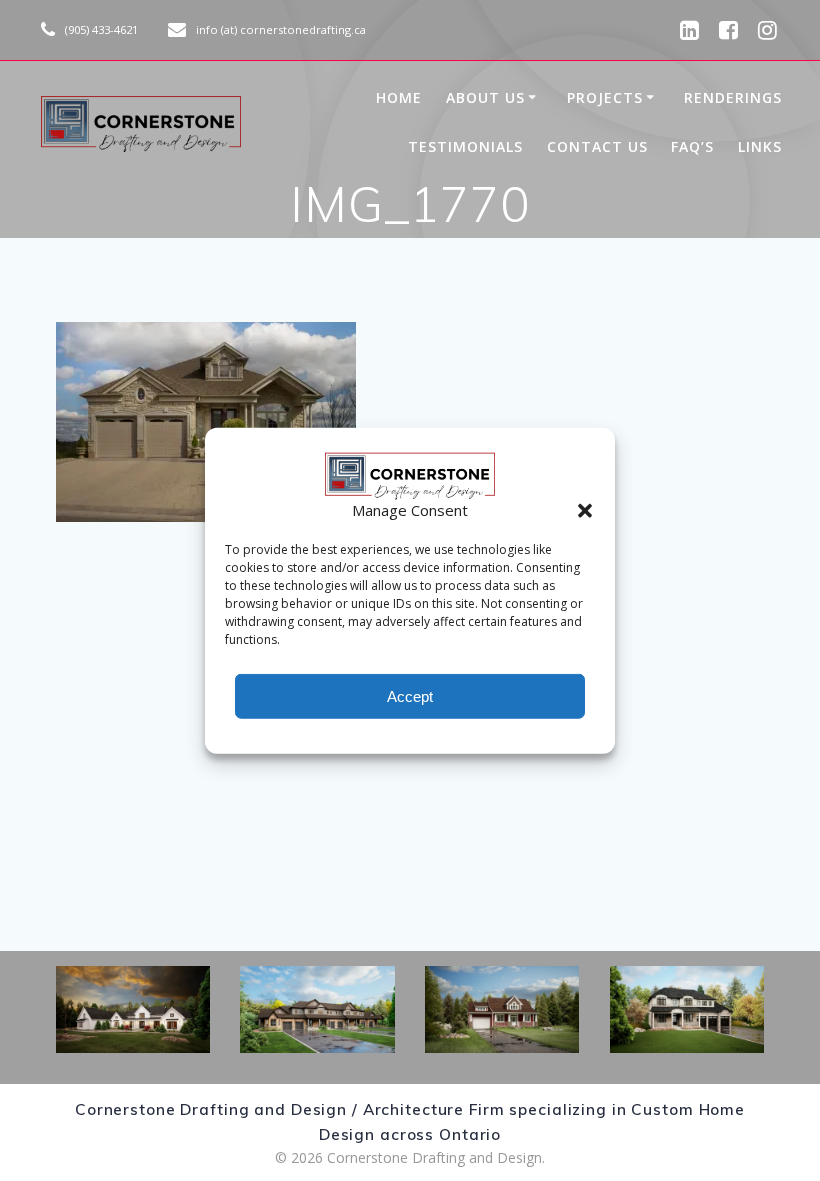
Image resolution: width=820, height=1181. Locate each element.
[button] (585, 510)
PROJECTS (605, 97)
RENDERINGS (733, 97)
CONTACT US (597, 146)
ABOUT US (485, 97)
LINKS (760, 146)
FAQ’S (692, 146)
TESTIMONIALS (465, 146)
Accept (410, 695)
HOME (399, 97)
